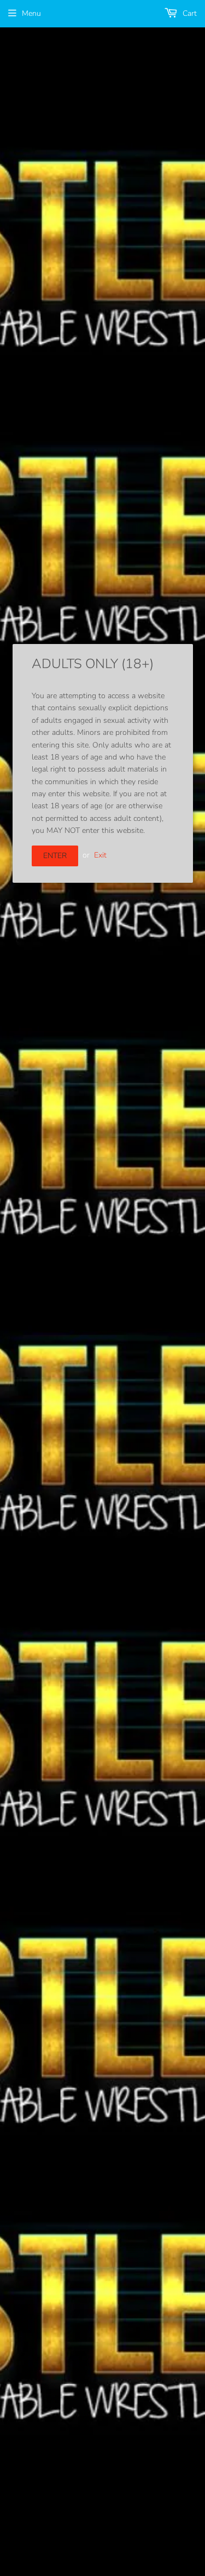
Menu (31, 13)
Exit (100, 855)
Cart (189, 13)
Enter (55, 856)
